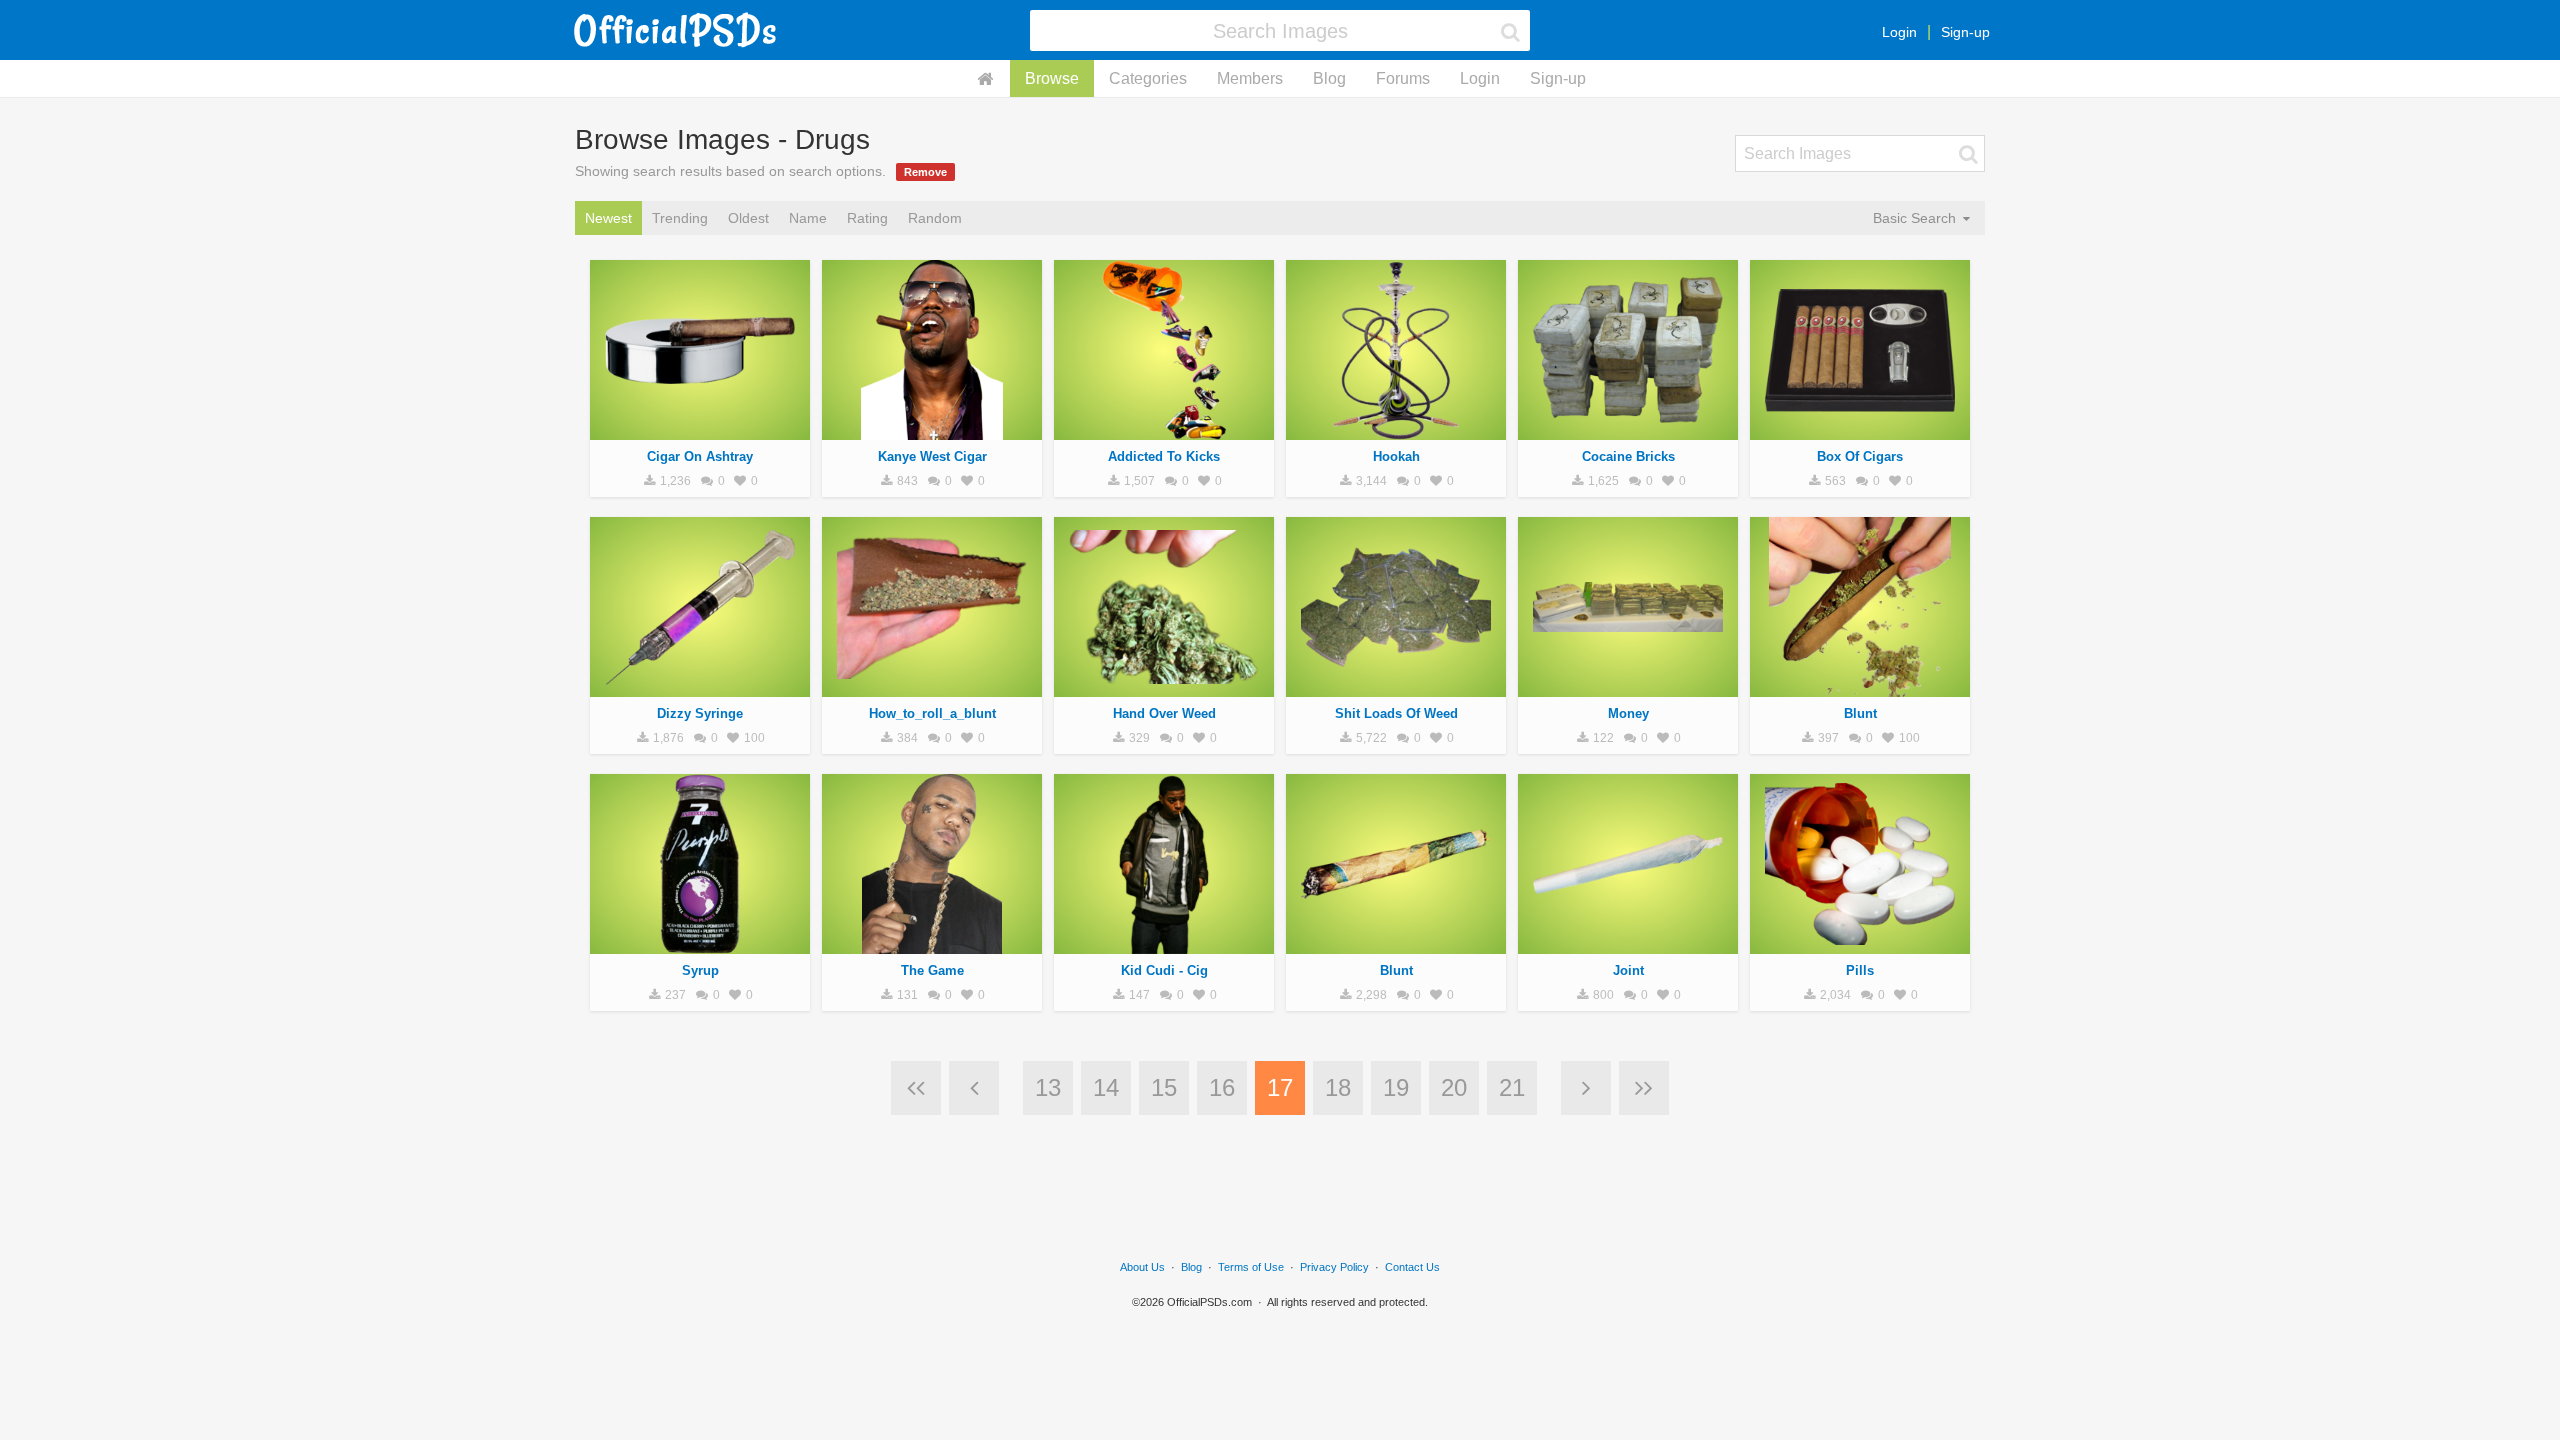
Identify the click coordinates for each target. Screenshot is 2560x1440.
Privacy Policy (1334, 1267)
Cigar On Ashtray (700, 456)
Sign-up (1965, 32)
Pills (1860, 970)
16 (1222, 1087)
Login (1899, 32)
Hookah (1396, 456)
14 (1106, 1087)
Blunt (1860, 713)
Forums (1403, 78)
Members (1250, 78)
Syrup (700, 970)
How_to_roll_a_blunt (932, 713)
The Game (932, 970)
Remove (925, 172)
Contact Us (1412, 1267)
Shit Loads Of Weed (1396, 713)
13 (1048, 1087)
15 (1164, 1087)
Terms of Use (1251, 1267)
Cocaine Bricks (1628, 456)
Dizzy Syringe (700, 713)
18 (1338, 1087)
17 (1280, 1087)
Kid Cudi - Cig (1164, 970)
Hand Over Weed (1164, 713)
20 (1454, 1087)
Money (1628, 713)
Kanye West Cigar (932, 456)
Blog (1329, 78)
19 (1396, 1087)
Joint (1628, 970)
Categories (1148, 78)
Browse (1052, 78)
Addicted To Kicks (1164, 456)
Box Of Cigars (1860, 456)
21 (1512, 1087)
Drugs (700, 429)
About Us (1142, 1267)
